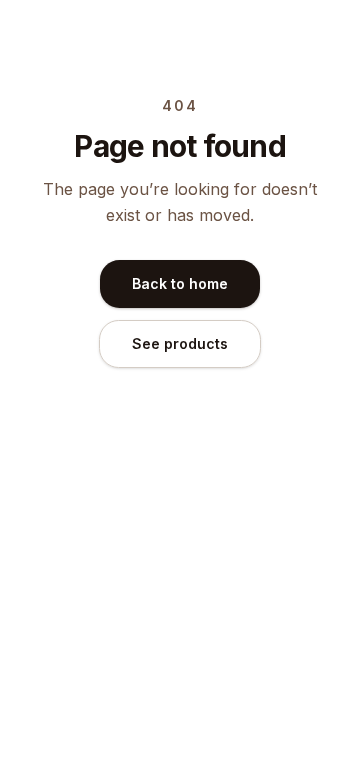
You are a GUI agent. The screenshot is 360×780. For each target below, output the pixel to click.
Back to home (180, 283)
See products (180, 343)
